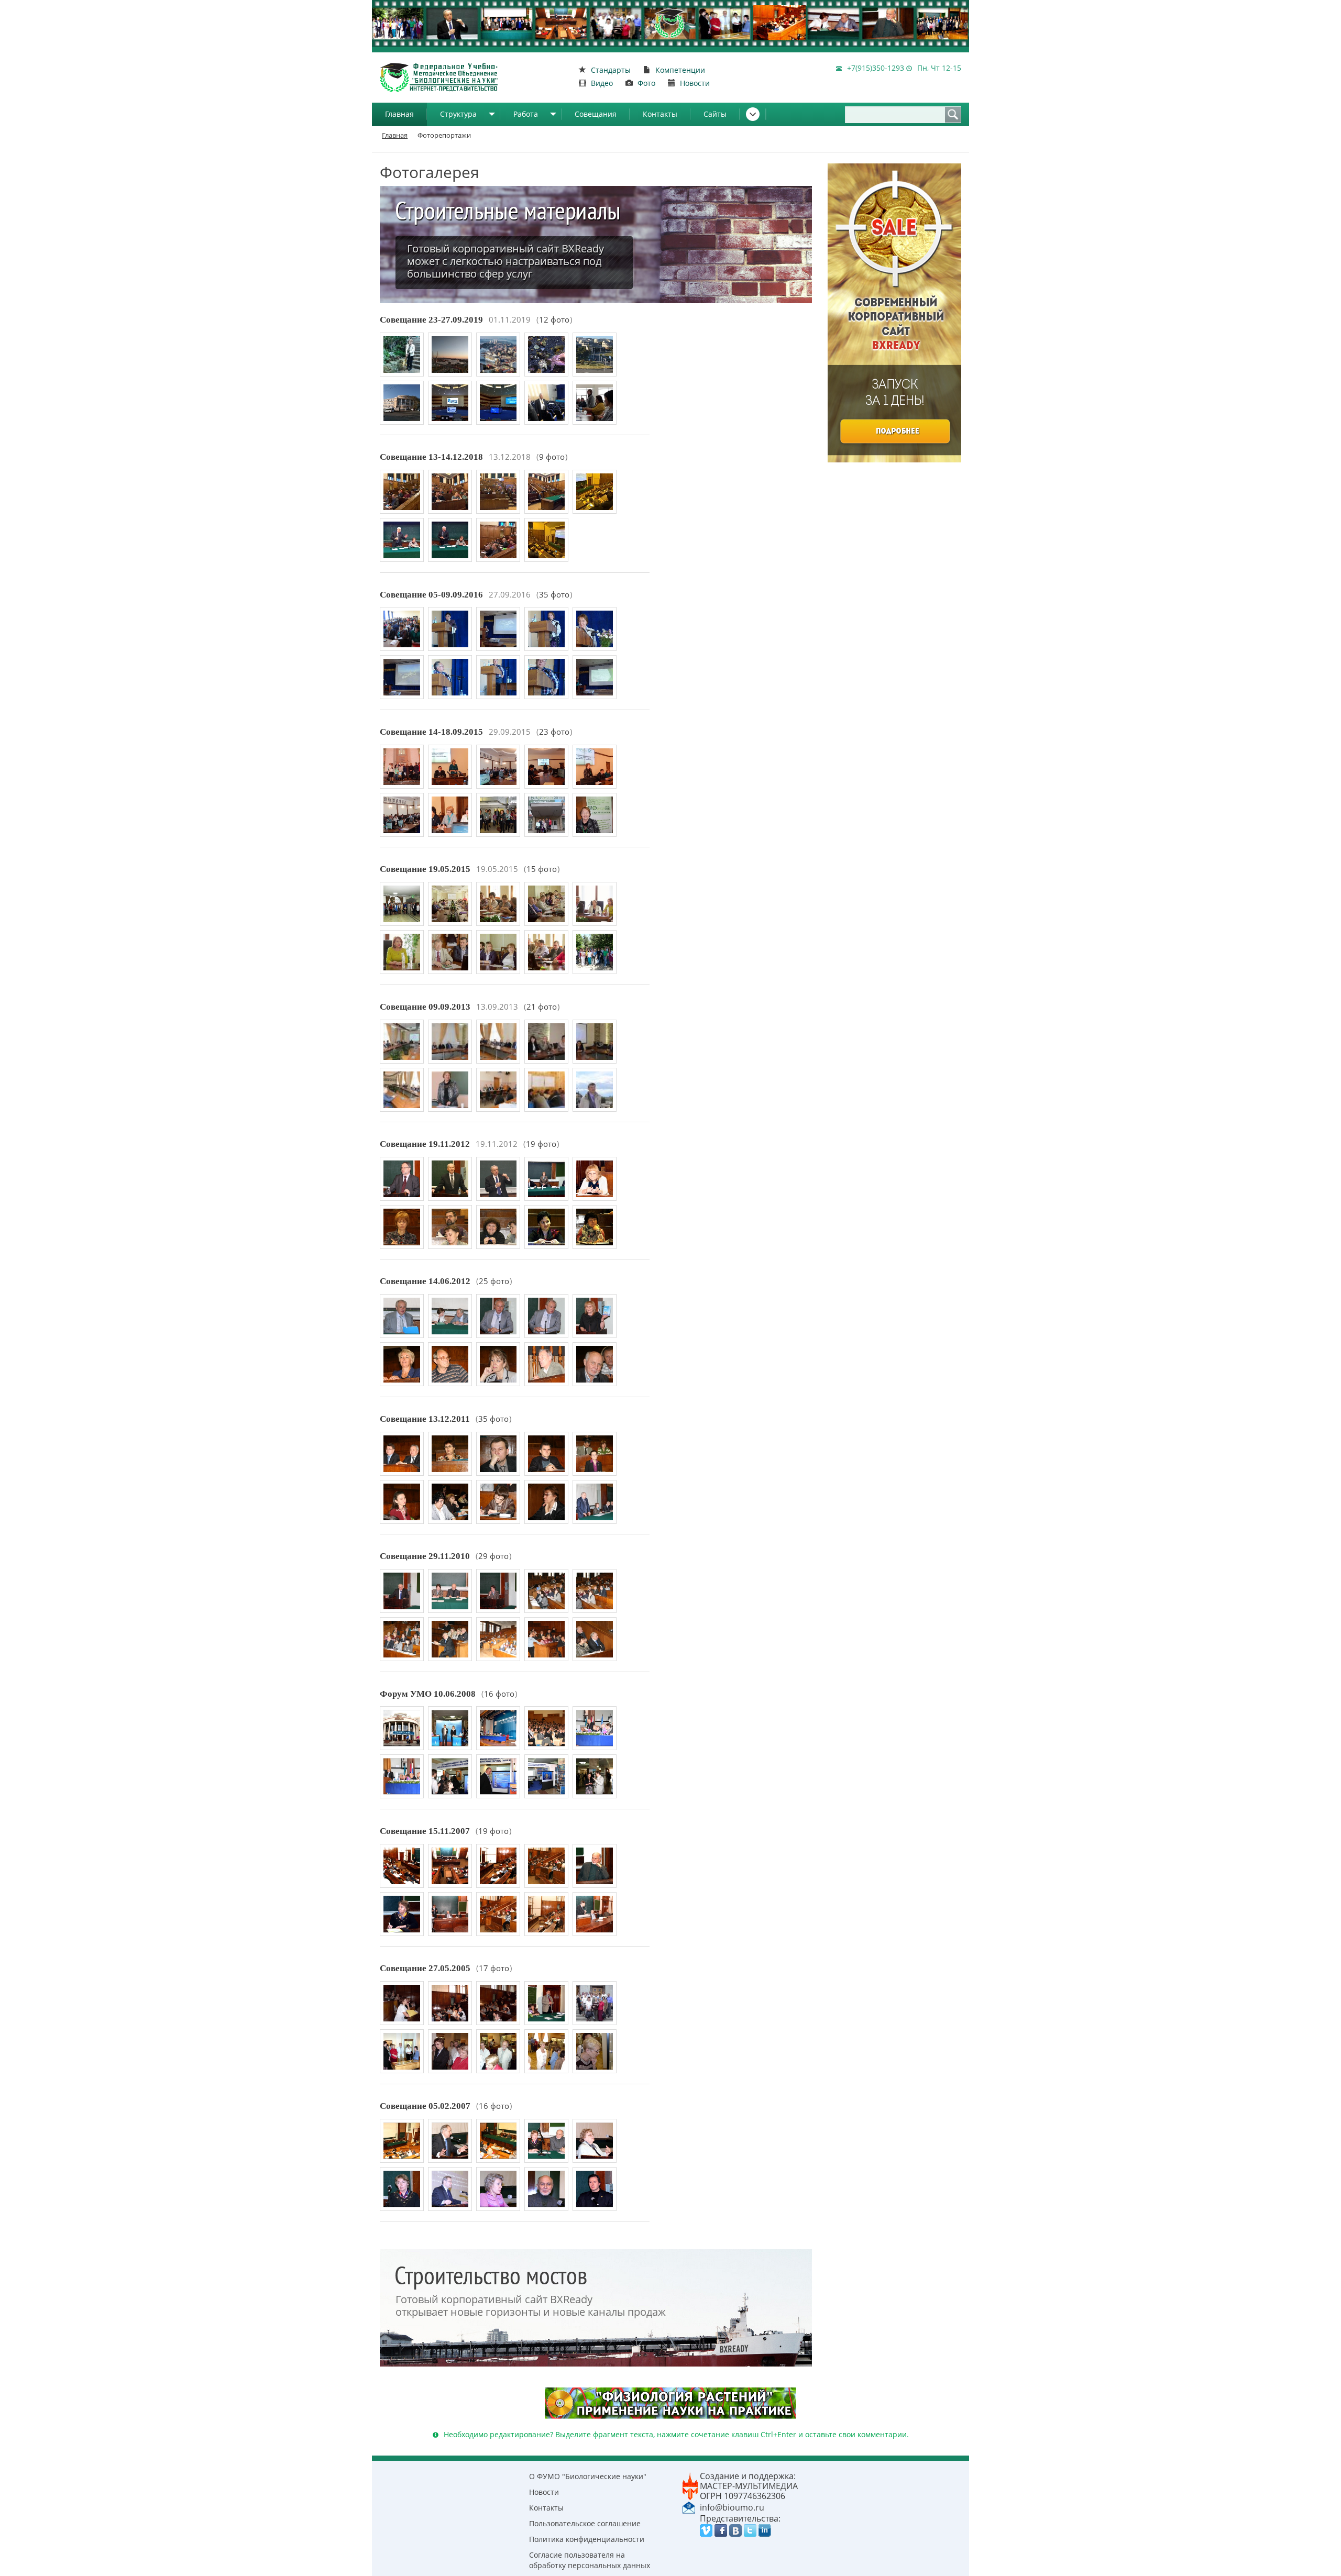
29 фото (493, 1556)
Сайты (715, 114)
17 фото (494, 1968)
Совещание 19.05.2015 (425, 869)
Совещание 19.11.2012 (425, 1144)
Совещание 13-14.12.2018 (431, 457)
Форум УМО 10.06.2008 (428, 1694)
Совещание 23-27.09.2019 (431, 320)
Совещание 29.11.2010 (425, 1556)
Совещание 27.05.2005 (425, 1968)
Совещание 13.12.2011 (425, 1419)
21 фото (542, 1007)
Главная (399, 114)
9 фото (552, 457)
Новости (544, 2492)
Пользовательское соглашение (585, 2523)
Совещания (596, 114)
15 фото (542, 869)
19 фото (541, 1144)
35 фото (554, 595)
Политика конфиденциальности (587, 2539)
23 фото (554, 732)
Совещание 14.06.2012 (425, 1281)
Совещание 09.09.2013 (425, 1007)
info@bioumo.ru (732, 2507)
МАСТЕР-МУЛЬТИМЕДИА (749, 2486)
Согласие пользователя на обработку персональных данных (590, 2560)
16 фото (499, 1694)
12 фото (554, 320)
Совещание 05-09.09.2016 (431, 595)
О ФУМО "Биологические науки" (588, 2476)
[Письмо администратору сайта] (689, 2507)
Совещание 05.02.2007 (425, 2106)
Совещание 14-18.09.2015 (431, 732)
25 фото (494, 1281)
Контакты (660, 114)
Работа (526, 114)
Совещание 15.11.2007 (425, 1831)
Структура (458, 114)
